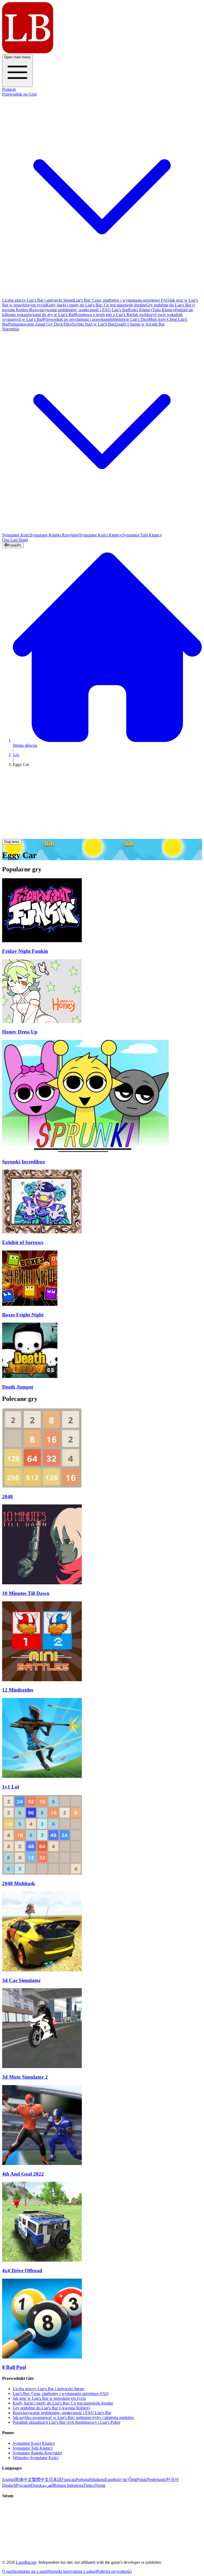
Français (69, 2479)
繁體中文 (40, 2479)
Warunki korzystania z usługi (72, 2571)
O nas (7, 2571)
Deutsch (9, 2485)
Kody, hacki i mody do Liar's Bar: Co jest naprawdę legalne (96, 305)
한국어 (172, 2479)
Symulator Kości (16, 535)
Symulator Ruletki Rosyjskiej (55, 535)
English (8, 2479)
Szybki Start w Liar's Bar (93, 324)
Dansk (37, 2485)
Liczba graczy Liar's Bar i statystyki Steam (38, 300)
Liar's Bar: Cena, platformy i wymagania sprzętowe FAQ (122, 300)
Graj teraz (12, 842)
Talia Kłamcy (164, 310)
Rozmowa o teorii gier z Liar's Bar (104, 315)
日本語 (55, 2479)
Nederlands (156, 2479)
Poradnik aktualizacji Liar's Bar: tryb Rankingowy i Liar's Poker (67, 2422)
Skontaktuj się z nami (30, 2571)
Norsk (100, 2485)
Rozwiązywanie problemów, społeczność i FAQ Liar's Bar (79, 310)
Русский (24, 2485)
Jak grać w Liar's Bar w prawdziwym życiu (49, 2398)
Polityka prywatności (114, 2571)
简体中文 (23, 2479)
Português (84, 2479)
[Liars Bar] (28, 52)
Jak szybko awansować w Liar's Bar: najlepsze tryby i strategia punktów (73, 2417)
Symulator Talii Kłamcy (142, 535)
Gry (16, 755)
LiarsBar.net (26, 2562)
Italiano (99, 2479)
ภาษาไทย (127, 2479)
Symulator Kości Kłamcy (101, 535)
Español (112, 2479)
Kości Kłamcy (140, 310)
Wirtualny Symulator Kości (36, 2458)
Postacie (9, 89)
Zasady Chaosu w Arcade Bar (139, 324)
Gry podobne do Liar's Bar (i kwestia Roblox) (51, 2408)
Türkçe (89, 2485)
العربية (48, 2485)
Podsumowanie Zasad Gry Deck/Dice (40, 324)
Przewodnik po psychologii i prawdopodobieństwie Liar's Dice (96, 319)
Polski (142, 2479)
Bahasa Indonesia (68, 2485)
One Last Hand (15, 540)
